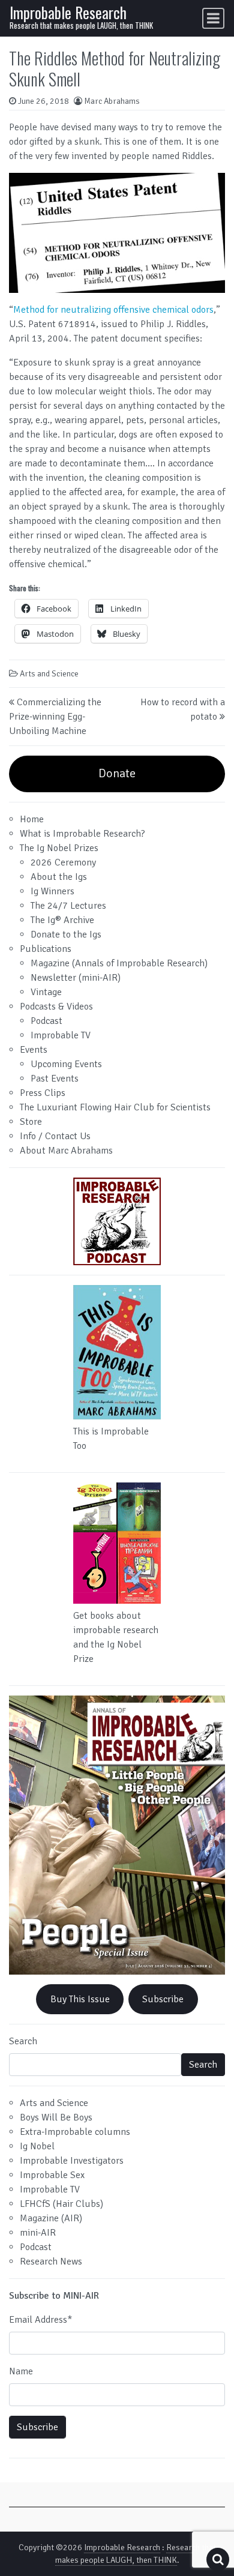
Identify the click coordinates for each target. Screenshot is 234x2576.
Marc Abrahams (112, 101)
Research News (51, 2262)
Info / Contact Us (55, 1136)
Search (23, 2041)
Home (32, 819)
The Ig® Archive (62, 920)
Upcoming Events (66, 1064)
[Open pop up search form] (218, 2559)
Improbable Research (68, 12)
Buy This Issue (80, 1999)
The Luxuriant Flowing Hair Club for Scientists (115, 1107)
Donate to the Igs (66, 934)
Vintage (46, 992)
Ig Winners (52, 891)
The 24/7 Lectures (68, 906)
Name (21, 2371)
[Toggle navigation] (213, 18)
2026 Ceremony (63, 862)
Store (31, 1122)
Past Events (55, 1079)
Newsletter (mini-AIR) (76, 978)
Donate (117, 773)
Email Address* (40, 2320)
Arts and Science (49, 674)
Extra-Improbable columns (75, 2132)
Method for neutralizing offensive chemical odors (113, 310)
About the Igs (59, 877)
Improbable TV (61, 1035)
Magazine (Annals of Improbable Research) (119, 963)
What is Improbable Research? (82, 834)
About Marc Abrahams (66, 1151)
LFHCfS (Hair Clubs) (61, 2204)
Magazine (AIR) (51, 2218)
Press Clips (43, 1093)
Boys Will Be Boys (56, 2117)
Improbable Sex (52, 2175)
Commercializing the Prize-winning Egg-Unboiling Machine (55, 717)
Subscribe (163, 1999)
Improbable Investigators (72, 2161)
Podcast (46, 1021)
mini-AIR (38, 2233)
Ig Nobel (37, 2146)
